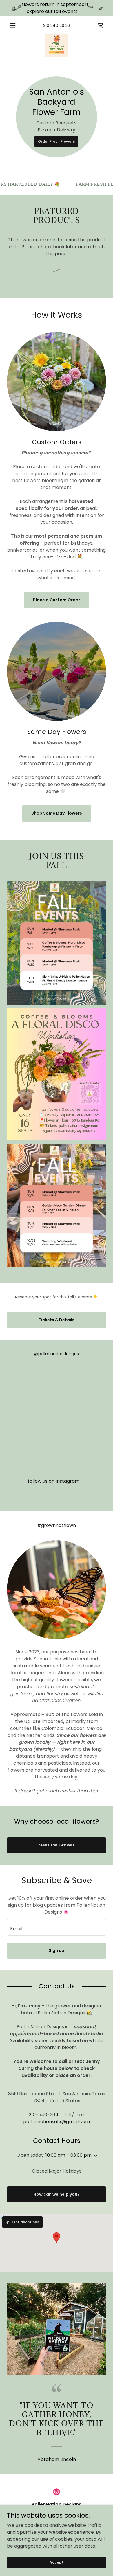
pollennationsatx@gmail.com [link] (57, 2122)
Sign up (57, 1950)
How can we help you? (57, 2194)
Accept (57, 2562)
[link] (57, 45)
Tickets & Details (57, 1320)
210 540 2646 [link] (57, 25)
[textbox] (57, 1927)
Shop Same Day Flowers (57, 813)
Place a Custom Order (57, 600)
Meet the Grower (57, 1845)
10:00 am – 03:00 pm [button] (69, 2155)
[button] (14, 25)
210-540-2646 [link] (45, 2115)
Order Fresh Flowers (56, 141)
